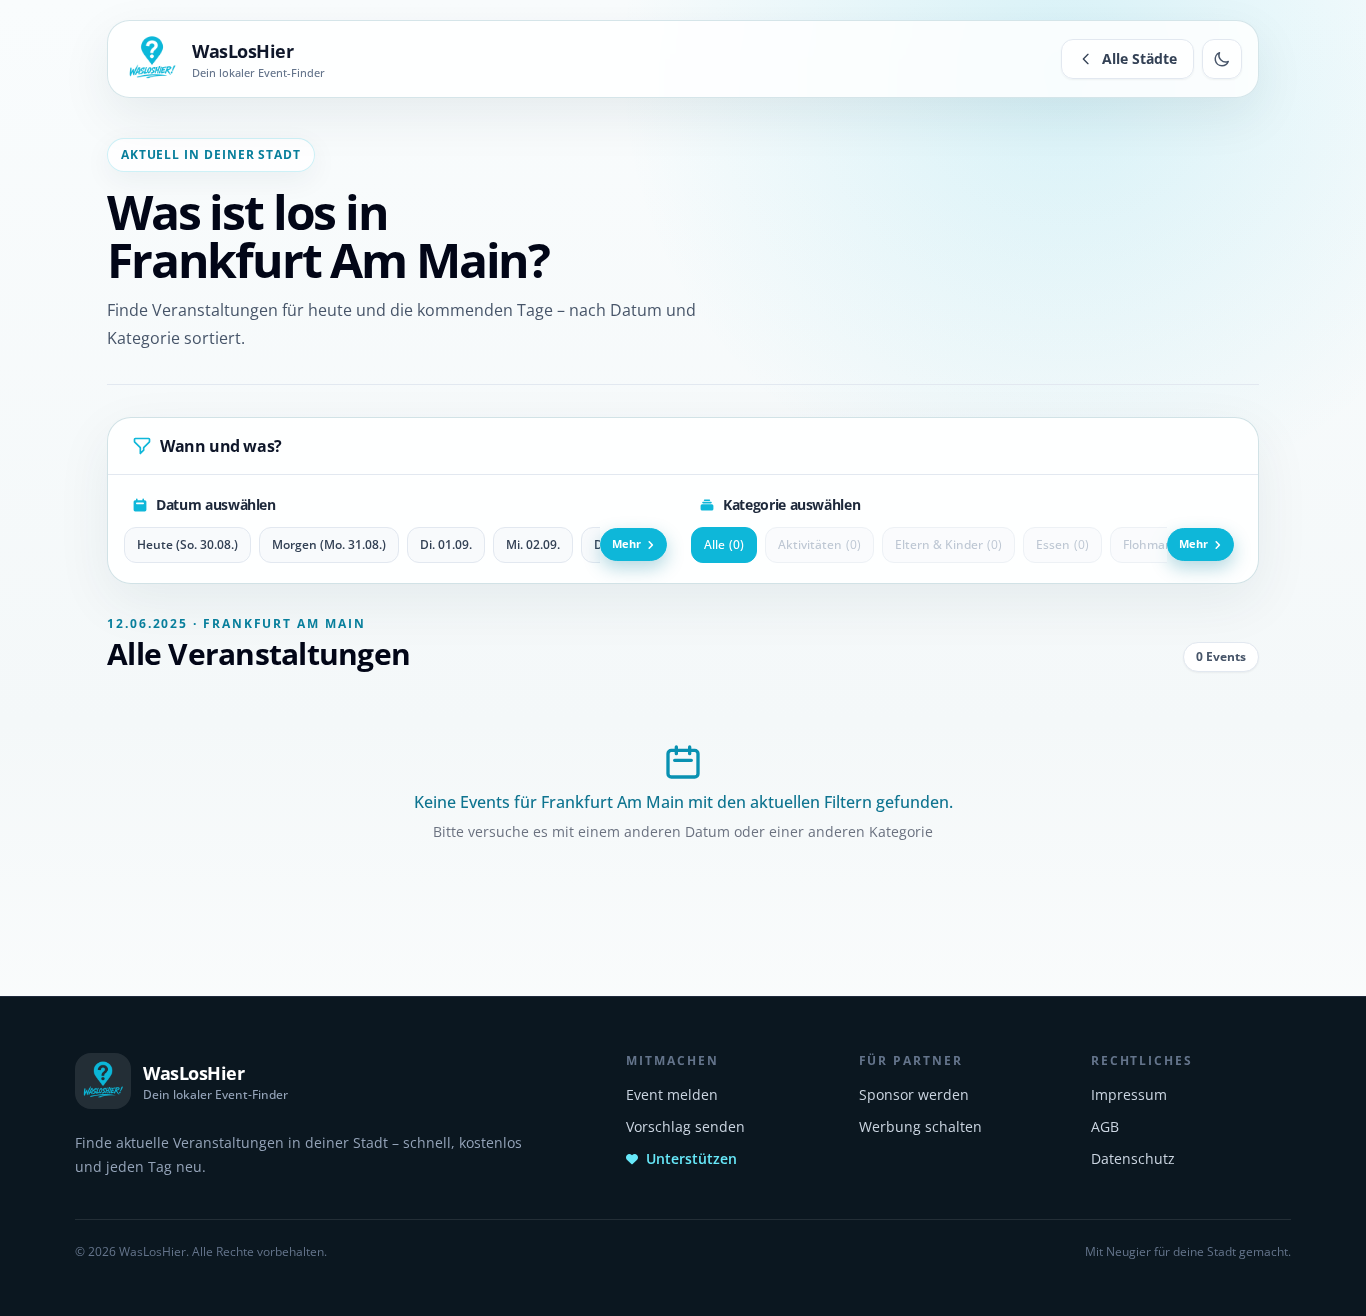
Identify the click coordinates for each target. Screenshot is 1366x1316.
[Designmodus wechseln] (1222, 59)
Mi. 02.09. (533, 544)
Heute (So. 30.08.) (187, 544)
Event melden (672, 1094)
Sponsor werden (914, 1094)
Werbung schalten (920, 1126)
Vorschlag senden (685, 1126)
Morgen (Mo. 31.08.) (329, 544)
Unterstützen (691, 1158)
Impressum (1129, 1094)
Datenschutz (1133, 1158)
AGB (1105, 1126)
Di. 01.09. (446, 544)
